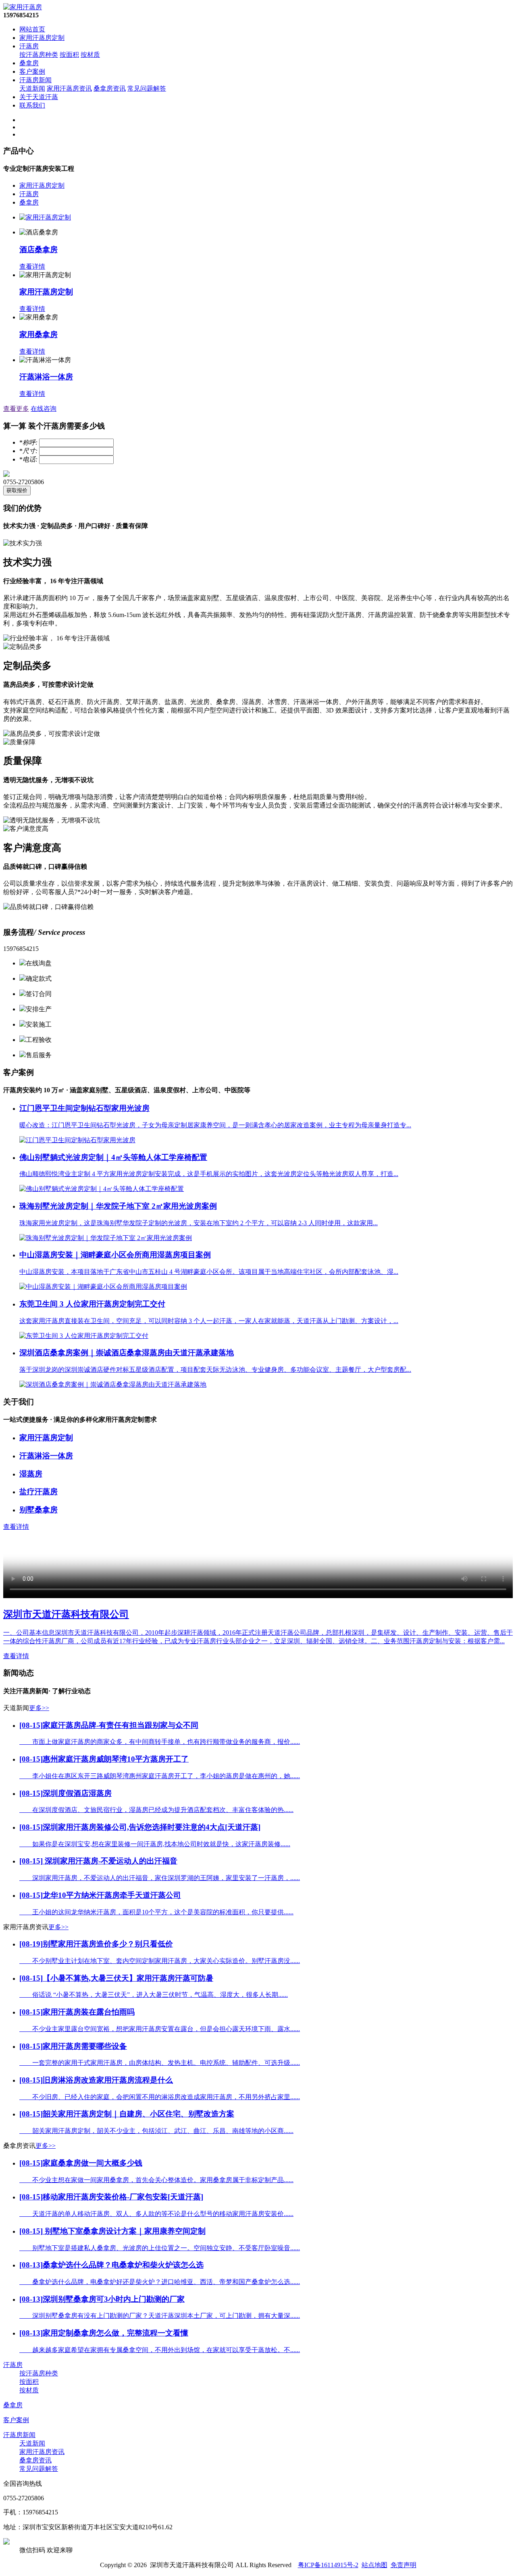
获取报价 (17, 490)
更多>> (39, 1708)
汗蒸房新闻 (35, 80)
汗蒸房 (29, 46)
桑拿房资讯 (110, 88)
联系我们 (32, 105)
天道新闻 (32, 88)
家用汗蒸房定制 (42, 38)
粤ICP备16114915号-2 (328, 2565)
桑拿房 (29, 63)
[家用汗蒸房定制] (45, 217)
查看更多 (16, 409)
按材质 (90, 55)
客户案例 (32, 71)
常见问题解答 (147, 88)
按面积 (69, 55)
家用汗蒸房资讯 (69, 88)
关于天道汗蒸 (39, 97)
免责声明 (404, 2565)
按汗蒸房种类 (39, 55)
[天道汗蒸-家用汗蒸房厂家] (23, 7)
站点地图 (375, 2565)
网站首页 (32, 29)
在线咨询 (44, 409)
